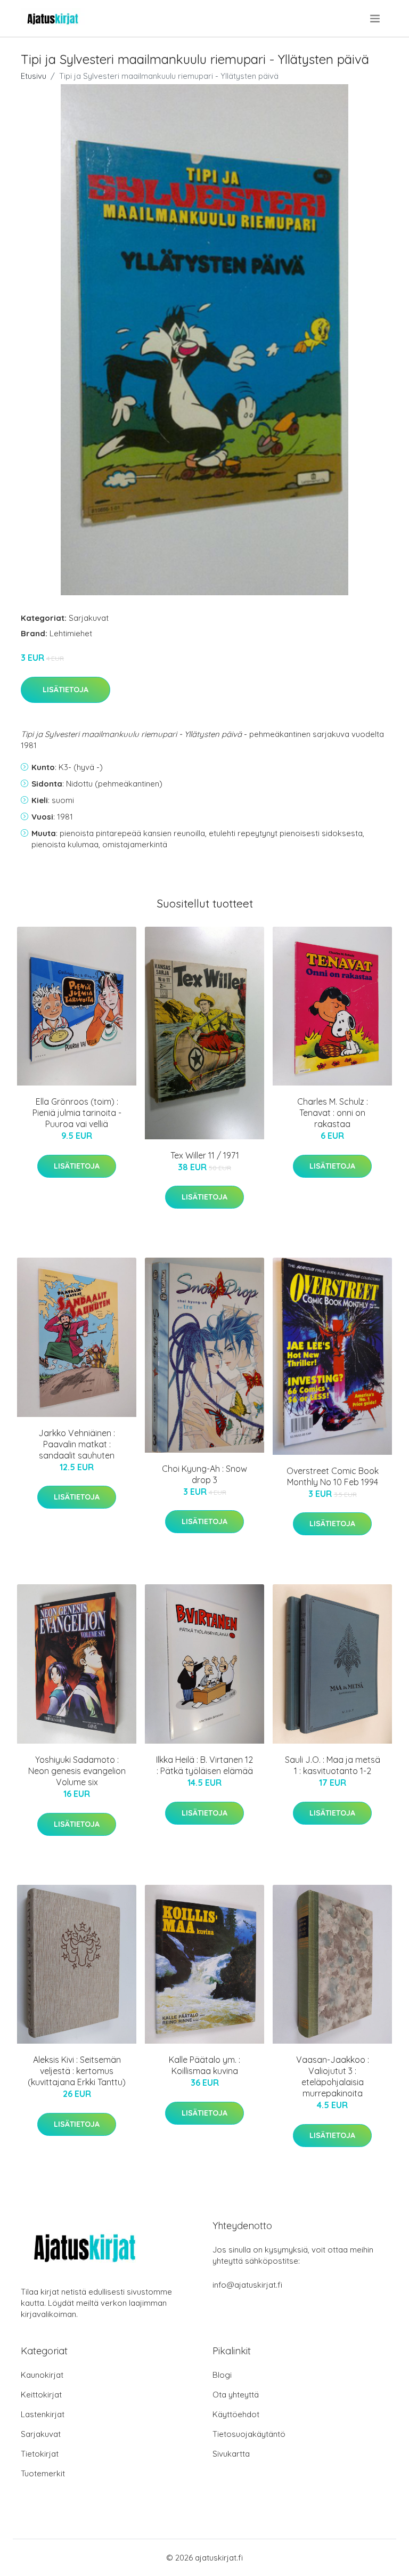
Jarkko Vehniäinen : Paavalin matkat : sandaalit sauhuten (77, 1444)
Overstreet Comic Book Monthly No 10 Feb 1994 (333, 1476)
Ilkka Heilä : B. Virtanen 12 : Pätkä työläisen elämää (204, 1765)
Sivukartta (231, 2454)
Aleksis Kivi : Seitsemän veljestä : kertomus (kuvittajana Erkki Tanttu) (77, 2071)
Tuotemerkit (43, 2473)
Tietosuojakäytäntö (249, 2434)
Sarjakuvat (89, 618)
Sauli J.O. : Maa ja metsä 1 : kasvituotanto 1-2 (333, 1765)
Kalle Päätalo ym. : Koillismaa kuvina (204, 2065)
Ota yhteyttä (236, 2395)
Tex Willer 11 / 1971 (205, 1155)
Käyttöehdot (236, 2414)
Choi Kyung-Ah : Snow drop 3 (204, 1474)
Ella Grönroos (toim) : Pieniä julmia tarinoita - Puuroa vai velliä (77, 1113)
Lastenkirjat (43, 2414)
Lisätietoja (66, 690)
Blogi (222, 2375)
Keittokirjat (41, 2395)
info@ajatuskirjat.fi (247, 2285)
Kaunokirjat (42, 2375)
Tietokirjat (40, 2454)
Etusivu (34, 76)
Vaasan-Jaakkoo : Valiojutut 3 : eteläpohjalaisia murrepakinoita (333, 2076)
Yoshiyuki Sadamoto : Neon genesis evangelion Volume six (77, 1771)
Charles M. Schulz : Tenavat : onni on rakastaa (333, 1113)
